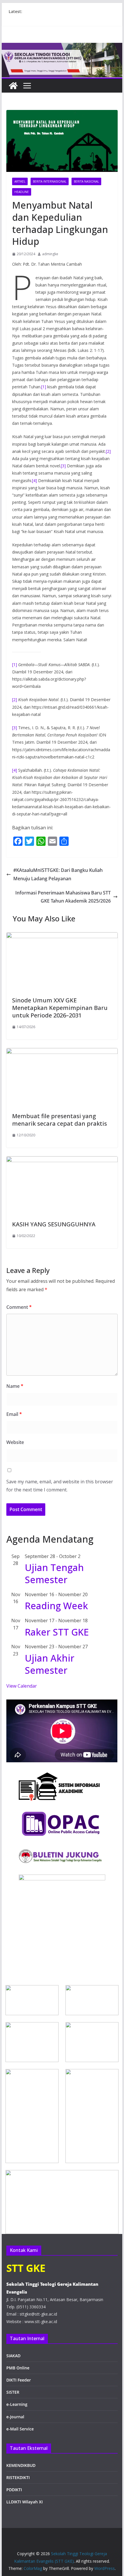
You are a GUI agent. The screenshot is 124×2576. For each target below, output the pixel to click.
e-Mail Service (20, 2429)
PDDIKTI (14, 2490)
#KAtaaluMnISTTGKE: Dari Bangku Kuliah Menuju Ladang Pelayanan (58, 874)
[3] (63, 466)
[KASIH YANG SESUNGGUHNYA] (62, 1160)
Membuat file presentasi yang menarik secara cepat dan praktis (60, 1120)
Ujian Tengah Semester (54, 1573)
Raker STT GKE (57, 1632)
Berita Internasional (50, 181)
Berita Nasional (86, 181)
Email (14, 1414)
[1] (44, 387)
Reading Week (56, 1606)
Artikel (20, 181)
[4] (34, 481)
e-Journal (15, 2417)
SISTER (13, 2392)
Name (15, 1386)
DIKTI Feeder (19, 2380)
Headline (22, 192)
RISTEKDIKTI (18, 2477)
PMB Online (18, 2368)
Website (15, 1442)
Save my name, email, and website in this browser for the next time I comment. (60, 1486)
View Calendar (22, 1686)
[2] (108, 451)
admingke (50, 254)
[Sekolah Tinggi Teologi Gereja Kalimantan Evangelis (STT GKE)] (13, 86)
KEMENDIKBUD (21, 2465)
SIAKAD (13, 2356)
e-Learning (17, 2404)
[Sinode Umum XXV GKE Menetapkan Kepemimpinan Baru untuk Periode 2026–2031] (62, 936)
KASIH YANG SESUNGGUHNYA (54, 1224)
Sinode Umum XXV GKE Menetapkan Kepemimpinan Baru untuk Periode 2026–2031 (60, 1008)
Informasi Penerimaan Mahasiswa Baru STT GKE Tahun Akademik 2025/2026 (63, 897)
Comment (19, 1307)
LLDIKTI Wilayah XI (25, 2502)
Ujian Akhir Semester (50, 1664)
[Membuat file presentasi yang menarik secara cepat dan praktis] (62, 1052)
